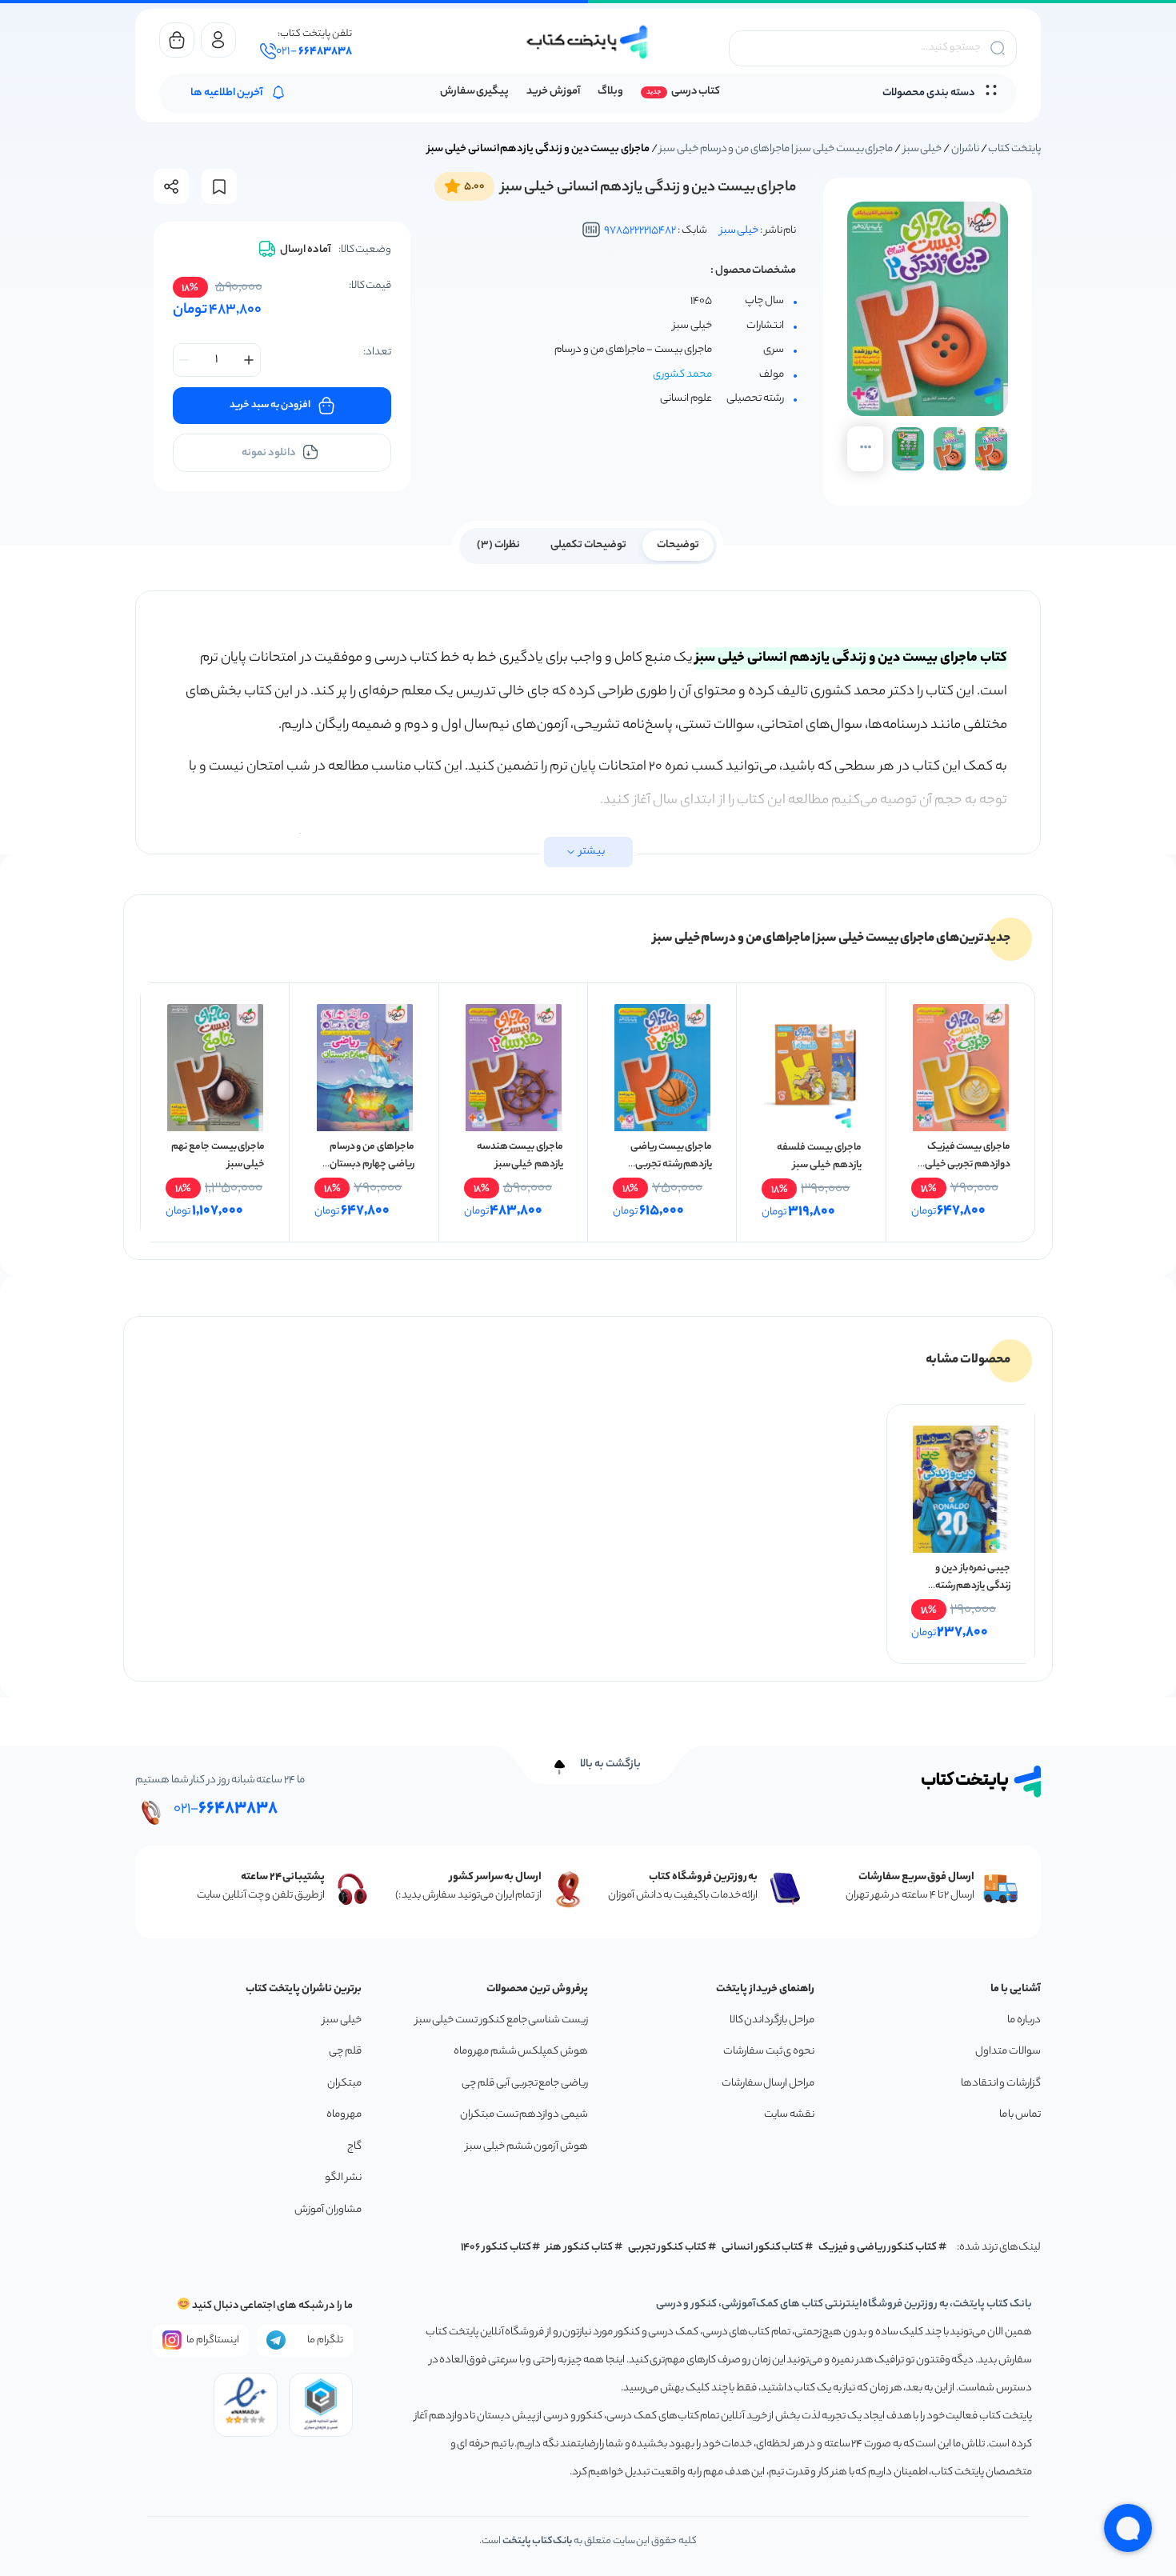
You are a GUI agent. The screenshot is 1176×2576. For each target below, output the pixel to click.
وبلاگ (610, 92)
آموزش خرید (553, 92)
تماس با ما (1020, 2115)
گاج (354, 2147)
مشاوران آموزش (328, 2210)
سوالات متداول (1008, 2052)
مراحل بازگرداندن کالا (772, 2020)
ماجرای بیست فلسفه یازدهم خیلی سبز (819, 1156)
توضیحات (678, 545)
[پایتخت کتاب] (588, 42)
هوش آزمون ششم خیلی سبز (527, 2147)
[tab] (678, 544)
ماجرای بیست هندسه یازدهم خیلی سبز (520, 1156)
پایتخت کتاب (1014, 149)
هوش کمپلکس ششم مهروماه (521, 2052)
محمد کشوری (682, 375)
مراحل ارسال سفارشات (768, 2084)
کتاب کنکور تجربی (668, 2248)
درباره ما (1024, 2020)
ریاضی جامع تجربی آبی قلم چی (525, 2084)
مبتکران (344, 2084)
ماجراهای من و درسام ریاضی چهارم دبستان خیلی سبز (372, 1164)
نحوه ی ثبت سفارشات (769, 2052)
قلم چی (345, 2052)
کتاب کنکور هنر (579, 2248)
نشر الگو (343, 2178)
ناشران (965, 149)
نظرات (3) (498, 545)
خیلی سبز (923, 149)
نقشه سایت (789, 2115)
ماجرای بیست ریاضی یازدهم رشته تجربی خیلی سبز (671, 1164)
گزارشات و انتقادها (1001, 2084)
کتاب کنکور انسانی (763, 2248)
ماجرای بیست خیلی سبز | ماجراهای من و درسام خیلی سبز (776, 149)
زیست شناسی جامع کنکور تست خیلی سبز (502, 2020)
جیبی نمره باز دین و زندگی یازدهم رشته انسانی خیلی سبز (973, 1586)
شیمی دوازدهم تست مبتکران (524, 2115)
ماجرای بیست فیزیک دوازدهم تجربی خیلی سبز (968, 1164)
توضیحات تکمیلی (588, 545)
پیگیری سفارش (475, 92)
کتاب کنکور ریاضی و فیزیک (878, 2248)
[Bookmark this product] (219, 187)
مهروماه (344, 2115)
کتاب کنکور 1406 (496, 2248)
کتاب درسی (696, 92)
